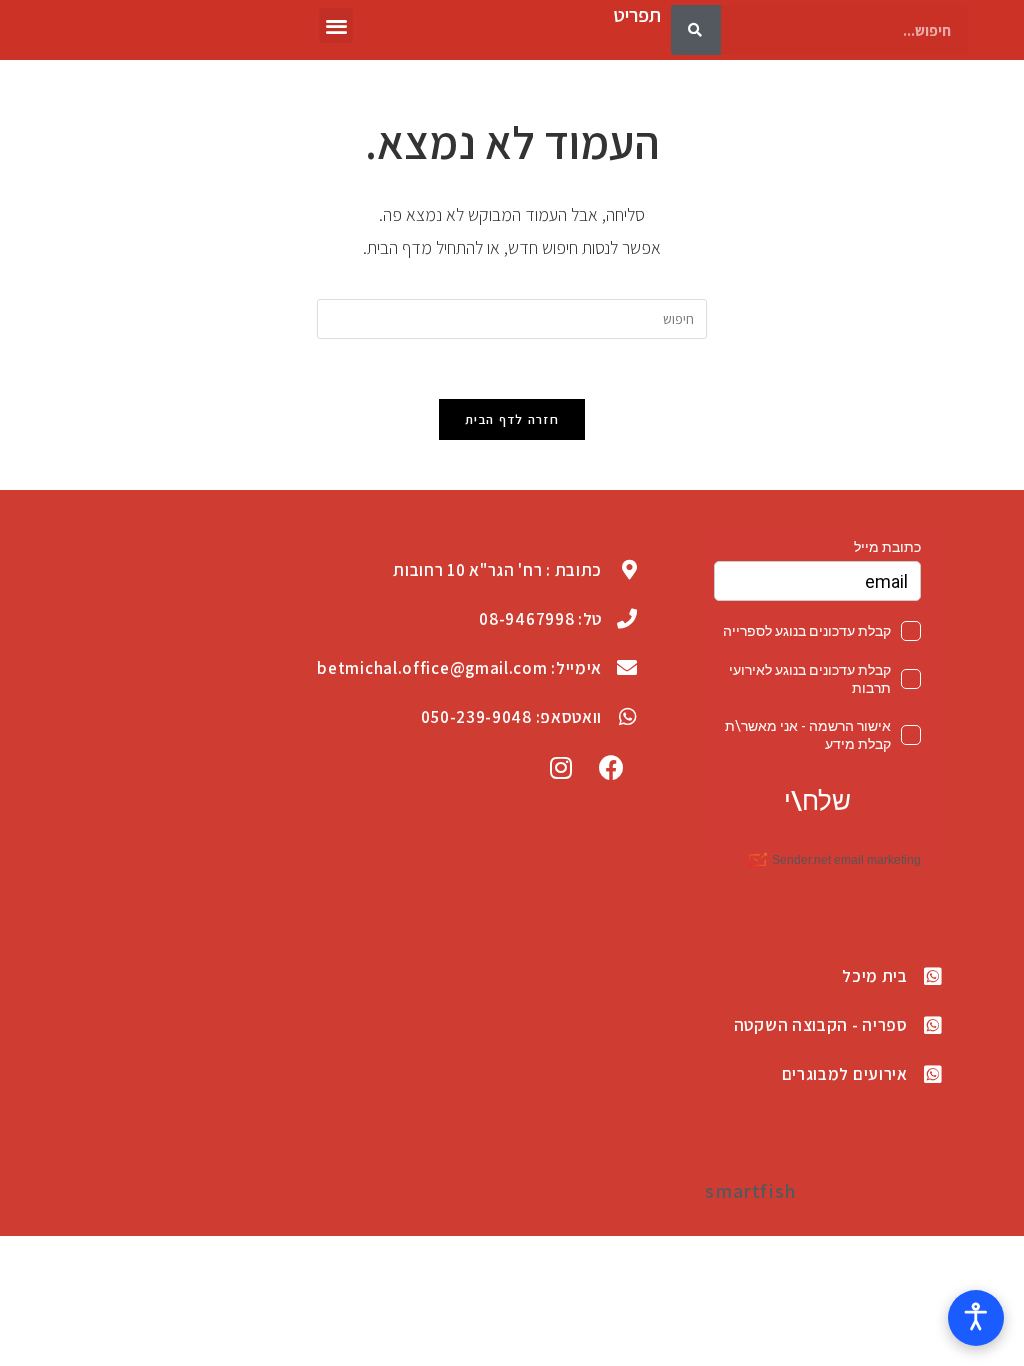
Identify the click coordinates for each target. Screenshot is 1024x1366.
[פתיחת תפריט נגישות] (976, 1318)
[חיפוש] (696, 30)
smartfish (750, 1191)
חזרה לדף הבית (512, 419)
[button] (336, 25)
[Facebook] (612, 767)
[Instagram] (562, 767)
